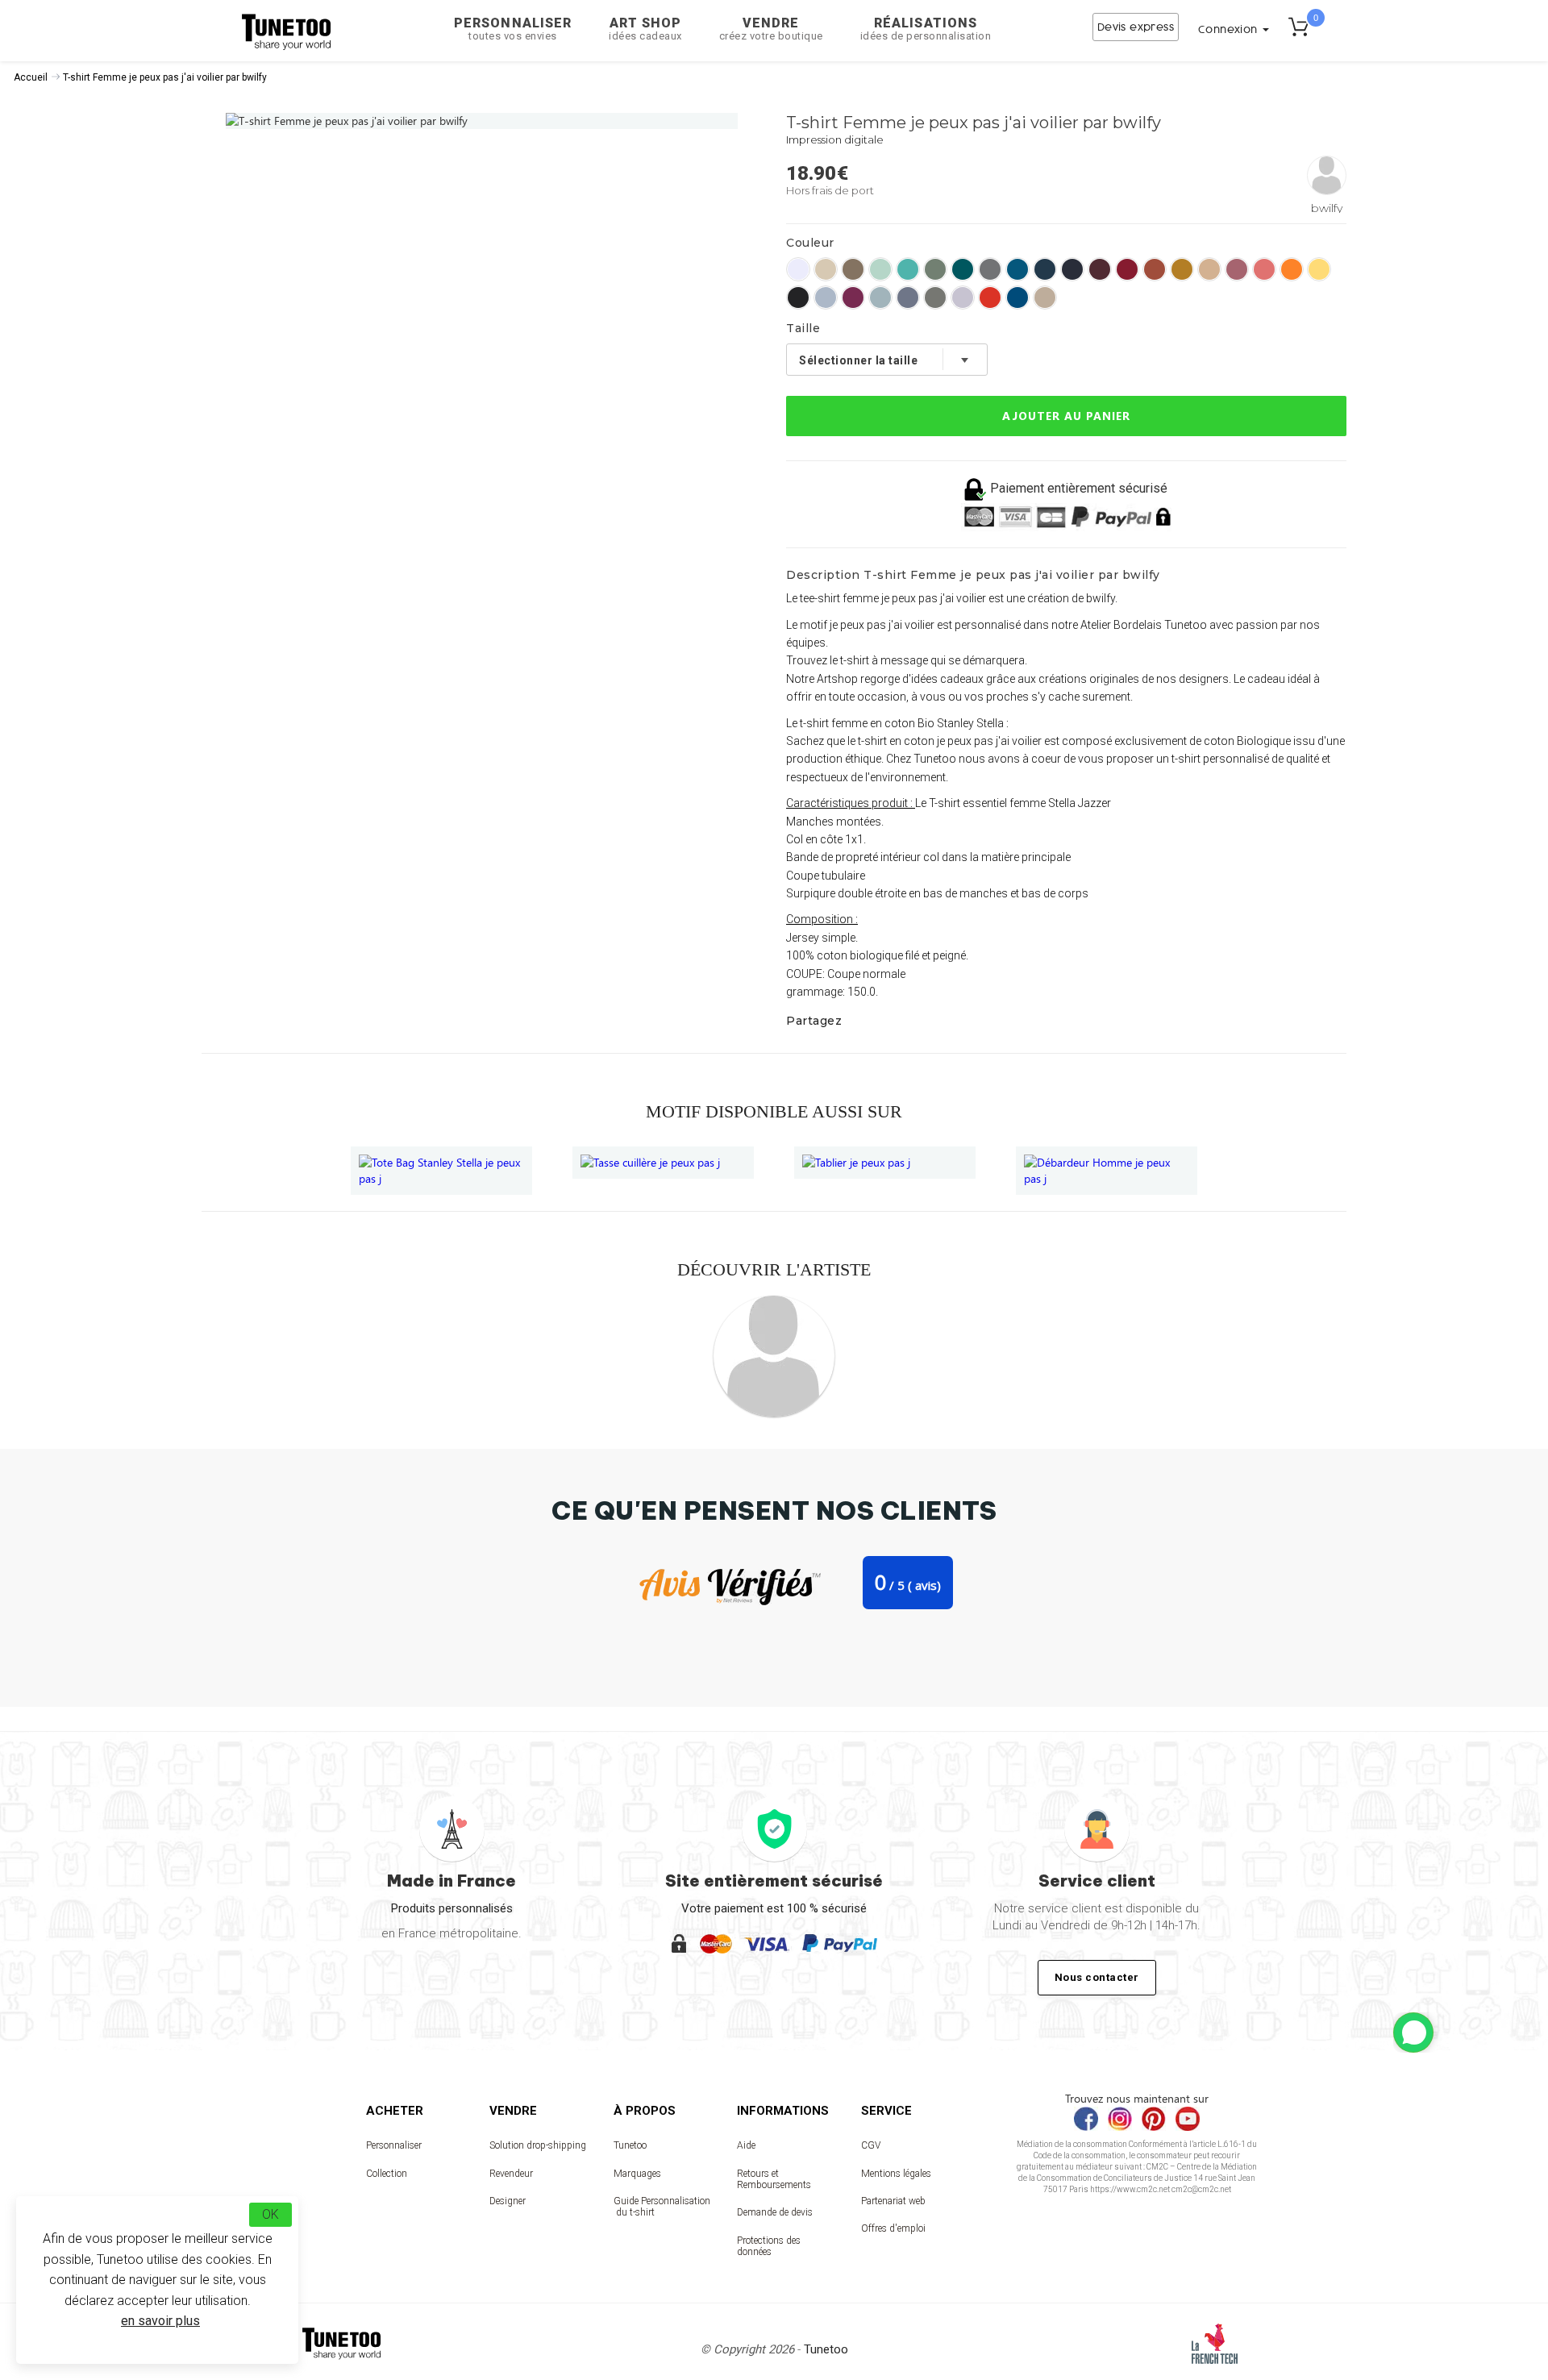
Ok (270, 2214)
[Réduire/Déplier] (1413, 2033)
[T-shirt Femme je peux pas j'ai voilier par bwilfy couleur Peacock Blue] (1045, 269)
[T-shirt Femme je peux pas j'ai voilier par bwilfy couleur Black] (798, 297)
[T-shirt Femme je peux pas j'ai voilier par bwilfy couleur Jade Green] (880, 297)
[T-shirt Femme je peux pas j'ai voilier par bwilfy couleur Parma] (963, 297)
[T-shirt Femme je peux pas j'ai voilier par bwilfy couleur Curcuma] (1182, 269)
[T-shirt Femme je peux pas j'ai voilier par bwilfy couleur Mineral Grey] (908, 297)
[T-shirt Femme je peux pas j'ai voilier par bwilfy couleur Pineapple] (1319, 269)
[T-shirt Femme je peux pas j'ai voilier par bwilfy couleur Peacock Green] (963, 269)
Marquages (637, 2174)
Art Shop (645, 29)
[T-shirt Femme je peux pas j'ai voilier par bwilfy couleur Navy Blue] (1072, 269)
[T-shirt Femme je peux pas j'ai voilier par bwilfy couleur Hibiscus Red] (1127, 269)
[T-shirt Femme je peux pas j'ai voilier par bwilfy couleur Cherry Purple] (853, 297)
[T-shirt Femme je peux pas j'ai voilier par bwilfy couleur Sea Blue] (1017, 297)
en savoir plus (160, 2321)
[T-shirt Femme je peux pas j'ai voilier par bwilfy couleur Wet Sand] (1045, 297)
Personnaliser (513, 29)
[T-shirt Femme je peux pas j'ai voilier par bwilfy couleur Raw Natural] (826, 269)
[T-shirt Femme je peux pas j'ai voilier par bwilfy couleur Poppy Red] (990, 297)
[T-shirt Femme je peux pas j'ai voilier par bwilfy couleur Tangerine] (1292, 269)
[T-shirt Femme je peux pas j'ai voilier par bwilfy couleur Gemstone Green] (908, 269)
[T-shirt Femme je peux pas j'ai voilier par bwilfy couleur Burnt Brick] (1155, 269)
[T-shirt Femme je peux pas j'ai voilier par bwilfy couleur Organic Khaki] (935, 297)
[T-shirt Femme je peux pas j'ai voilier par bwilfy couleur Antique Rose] (1237, 269)
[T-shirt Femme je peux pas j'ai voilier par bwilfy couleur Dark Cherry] (1100, 269)
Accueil (31, 77)
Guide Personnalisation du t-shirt (662, 2207)
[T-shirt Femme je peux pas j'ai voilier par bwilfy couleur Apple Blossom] (1209, 269)
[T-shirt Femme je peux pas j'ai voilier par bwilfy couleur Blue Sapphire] (1017, 269)
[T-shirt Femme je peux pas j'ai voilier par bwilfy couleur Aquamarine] (826, 297)
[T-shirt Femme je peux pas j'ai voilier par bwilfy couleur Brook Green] (880, 269)
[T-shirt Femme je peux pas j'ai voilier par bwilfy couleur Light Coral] (1264, 269)
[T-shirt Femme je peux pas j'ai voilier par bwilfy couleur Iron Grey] (990, 269)
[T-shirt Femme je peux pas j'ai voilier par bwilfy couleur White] (798, 269)
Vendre (771, 29)
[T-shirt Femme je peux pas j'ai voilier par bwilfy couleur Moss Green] (935, 269)
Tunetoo (630, 2145)
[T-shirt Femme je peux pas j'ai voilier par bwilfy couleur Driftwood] (853, 269)
